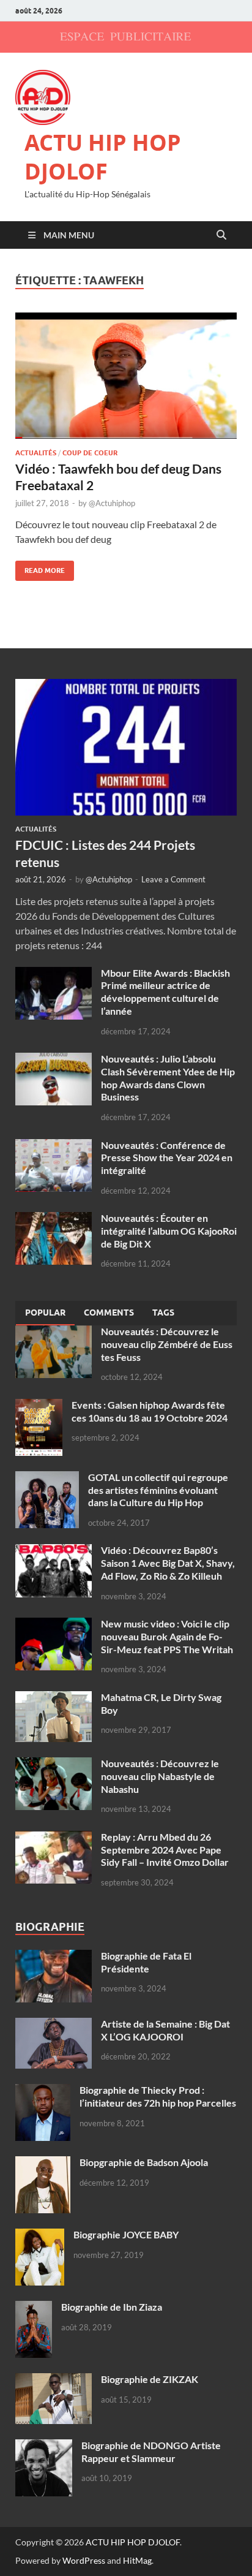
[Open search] (221, 235)
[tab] (45, 1313)
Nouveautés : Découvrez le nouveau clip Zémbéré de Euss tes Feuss (167, 1344)
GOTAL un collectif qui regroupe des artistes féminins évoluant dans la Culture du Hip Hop (158, 1490)
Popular (45, 1313)
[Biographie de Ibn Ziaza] (34, 2308)
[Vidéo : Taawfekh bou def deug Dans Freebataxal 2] (126, 376)
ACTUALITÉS (36, 453)
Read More (40, 568)
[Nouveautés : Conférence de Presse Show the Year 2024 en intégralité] (54, 1146)
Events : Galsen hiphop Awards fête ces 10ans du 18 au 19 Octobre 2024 (150, 1411)
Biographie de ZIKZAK (150, 2379)
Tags (163, 1313)
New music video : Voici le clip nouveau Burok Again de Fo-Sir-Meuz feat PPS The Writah (167, 1636)
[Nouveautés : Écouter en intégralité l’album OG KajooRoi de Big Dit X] (54, 1219)
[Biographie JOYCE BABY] (40, 2236)
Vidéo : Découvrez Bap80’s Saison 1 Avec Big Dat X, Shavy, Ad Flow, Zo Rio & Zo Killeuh (168, 1563)
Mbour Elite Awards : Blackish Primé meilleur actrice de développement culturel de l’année (165, 992)
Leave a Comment (173, 879)
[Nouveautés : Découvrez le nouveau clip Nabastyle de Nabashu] (54, 1764)
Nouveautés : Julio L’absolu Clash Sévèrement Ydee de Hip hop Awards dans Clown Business (168, 1078)
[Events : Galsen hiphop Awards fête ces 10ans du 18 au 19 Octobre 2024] (39, 1406)
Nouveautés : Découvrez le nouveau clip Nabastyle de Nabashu (160, 1776)
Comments (109, 1313)
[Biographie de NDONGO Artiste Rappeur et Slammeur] (44, 2446)
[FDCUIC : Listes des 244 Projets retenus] (126, 686)
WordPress (84, 2560)
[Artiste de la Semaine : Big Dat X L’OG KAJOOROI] (54, 2025)
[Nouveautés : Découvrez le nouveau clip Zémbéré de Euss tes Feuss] (54, 1332)
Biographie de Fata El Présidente (146, 1962)
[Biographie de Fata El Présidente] (54, 1957)
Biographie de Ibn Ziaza (112, 2307)
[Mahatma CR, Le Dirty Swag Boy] (54, 1698)
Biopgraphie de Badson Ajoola (144, 2162)
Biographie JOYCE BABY (126, 2234)
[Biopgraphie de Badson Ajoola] (43, 2163)
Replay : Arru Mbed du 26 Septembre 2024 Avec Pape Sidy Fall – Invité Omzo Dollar (165, 1850)
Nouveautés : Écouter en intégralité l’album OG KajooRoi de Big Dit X (169, 1231)
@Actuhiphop (112, 503)
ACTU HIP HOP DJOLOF (103, 157)
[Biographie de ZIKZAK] (54, 2380)
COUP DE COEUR (90, 453)
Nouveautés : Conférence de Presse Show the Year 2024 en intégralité (167, 1158)
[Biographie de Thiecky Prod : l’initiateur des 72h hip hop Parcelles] (43, 2091)
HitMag (137, 2560)
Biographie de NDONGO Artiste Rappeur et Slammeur (151, 2452)
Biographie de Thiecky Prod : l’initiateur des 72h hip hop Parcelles (158, 2096)
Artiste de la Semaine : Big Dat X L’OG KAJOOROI (165, 2030)
